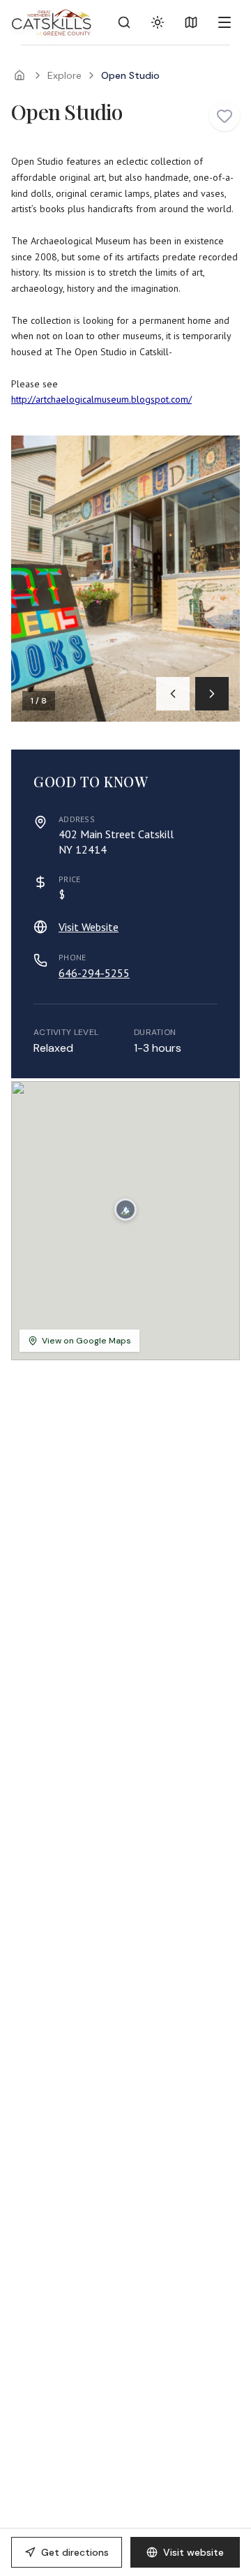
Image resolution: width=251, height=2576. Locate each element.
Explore (64, 75)
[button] (125, 1209)
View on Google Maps (86, 1341)
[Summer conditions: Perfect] (158, 22)
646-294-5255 (94, 973)
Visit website (193, 2552)
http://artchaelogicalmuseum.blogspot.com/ (101, 399)
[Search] (124, 22)
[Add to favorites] (225, 116)
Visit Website (89, 927)
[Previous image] (173, 694)
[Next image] (212, 694)
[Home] (20, 75)
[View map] (191, 22)
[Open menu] (225, 22)
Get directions (75, 2552)
